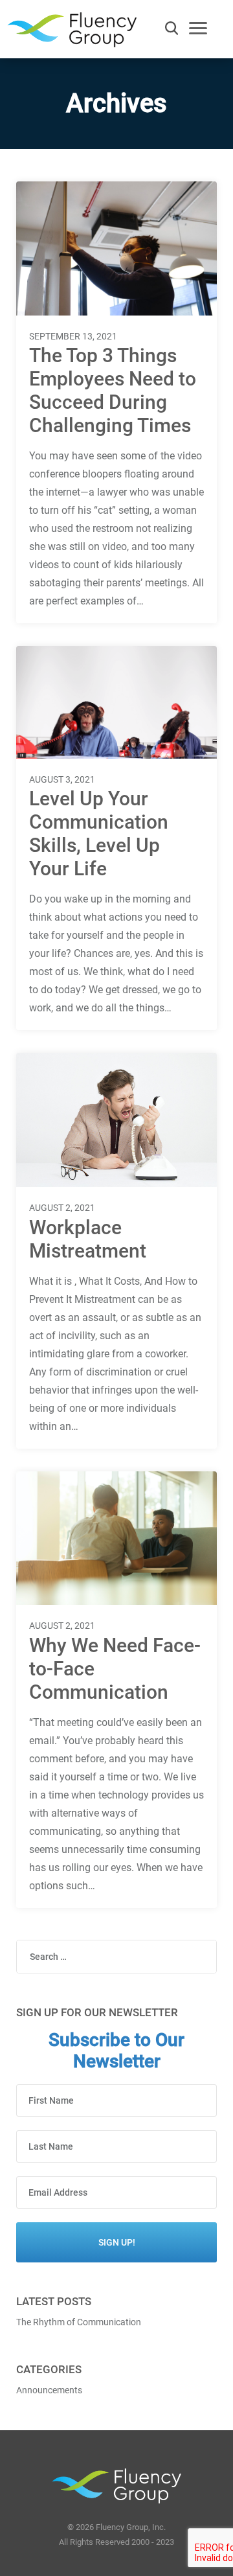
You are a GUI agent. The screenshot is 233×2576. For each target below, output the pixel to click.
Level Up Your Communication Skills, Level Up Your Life (99, 834)
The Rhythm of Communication (79, 2322)
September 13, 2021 (73, 336)
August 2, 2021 (62, 1208)
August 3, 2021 (62, 779)
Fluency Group (72, 33)
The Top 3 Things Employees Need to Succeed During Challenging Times (113, 390)
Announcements (49, 2390)
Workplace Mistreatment (88, 1239)
